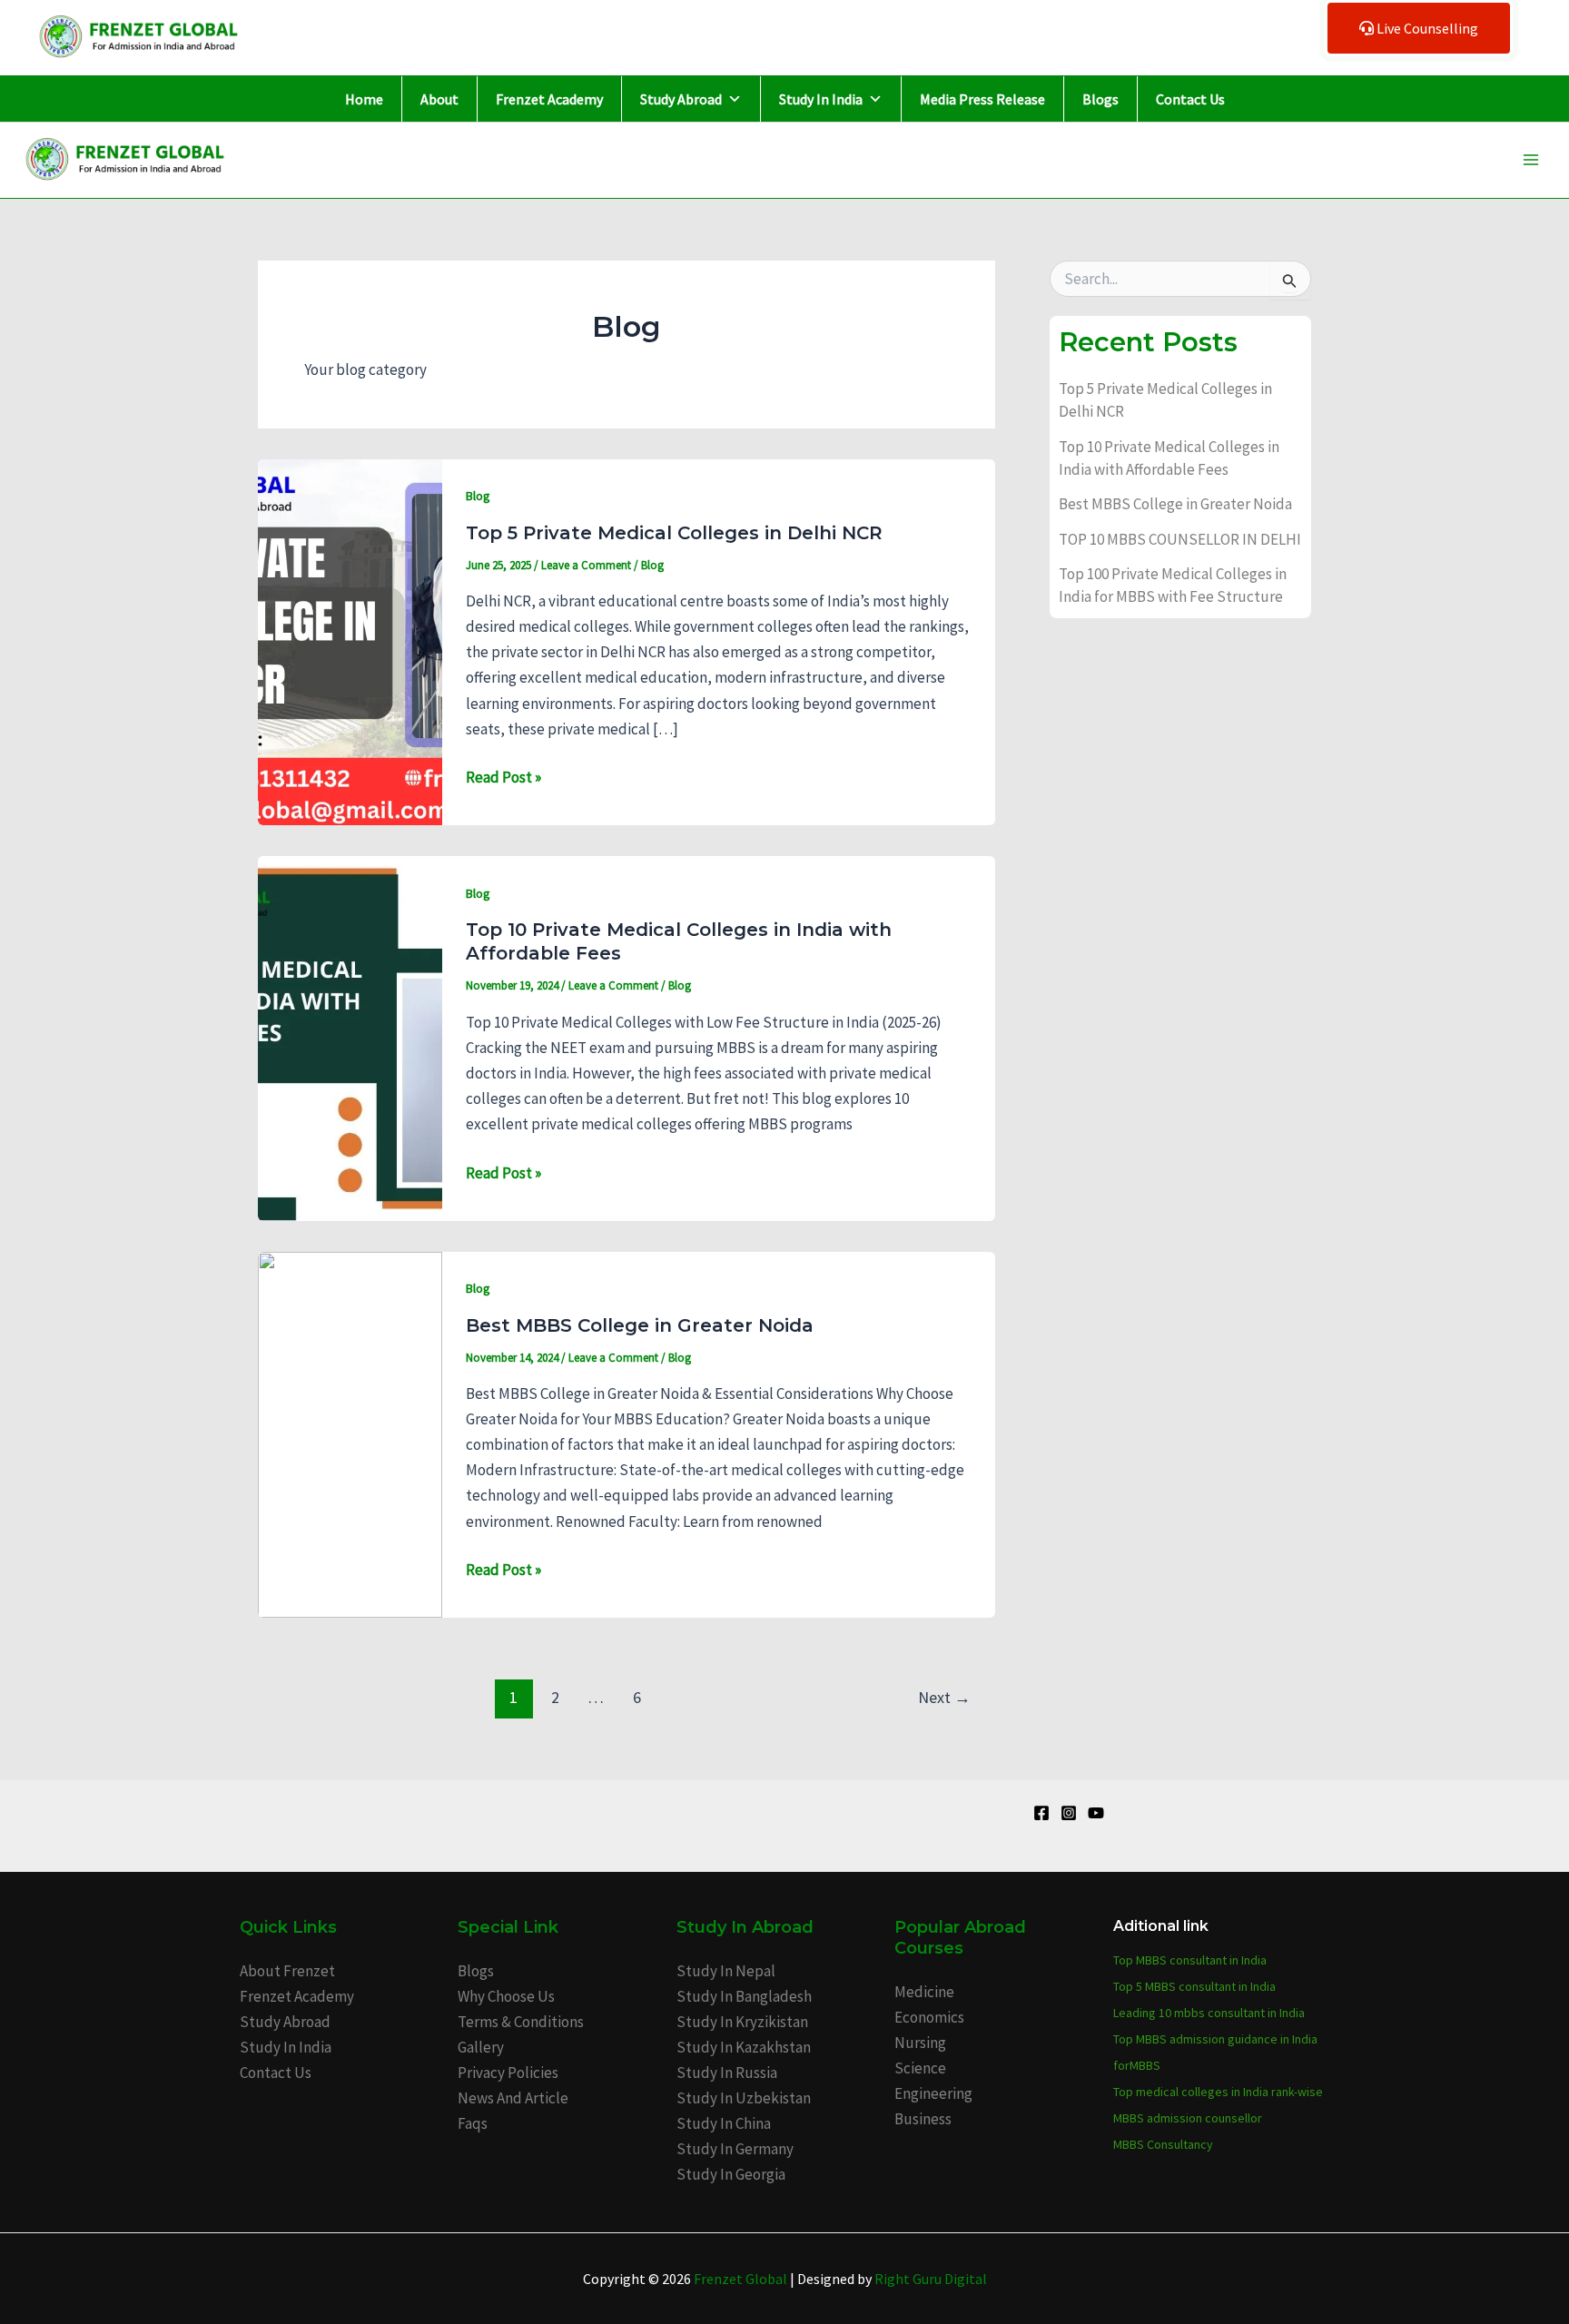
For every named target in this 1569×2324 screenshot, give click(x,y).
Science (920, 2068)
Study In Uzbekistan (744, 2098)
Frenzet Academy (549, 99)
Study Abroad (681, 99)
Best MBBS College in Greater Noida (640, 1325)
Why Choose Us (506, 1996)
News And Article (513, 2098)
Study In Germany (735, 2149)
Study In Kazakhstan (744, 2047)
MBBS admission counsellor (1188, 2118)
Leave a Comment (586, 565)
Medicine (924, 1992)
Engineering (933, 2093)
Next (944, 1697)
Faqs (473, 2123)
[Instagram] (1069, 1813)
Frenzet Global (740, 2279)
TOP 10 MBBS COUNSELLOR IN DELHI (1180, 539)
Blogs (1100, 99)
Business (923, 2119)
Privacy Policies (508, 2073)
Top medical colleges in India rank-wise (1218, 2092)
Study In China (724, 2123)
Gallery (481, 2047)
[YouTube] (1096, 1813)
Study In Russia (727, 2073)
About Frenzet (287, 1971)
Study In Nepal (726, 1971)
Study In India (821, 99)
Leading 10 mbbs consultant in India (1209, 2013)
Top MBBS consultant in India (1190, 1960)
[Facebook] (1041, 1813)
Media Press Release (982, 99)
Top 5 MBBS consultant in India (1194, 1986)
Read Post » (503, 776)
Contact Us (1190, 99)
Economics (929, 2017)
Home (364, 99)
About (439, 99)
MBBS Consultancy (1163, 2144)
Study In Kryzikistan (742, 2022)
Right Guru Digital (931, 2279)
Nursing (920, 2043)
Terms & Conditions (521, 2022)
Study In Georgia (731, 2174)
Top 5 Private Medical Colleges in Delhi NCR (674, 533)
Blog (478, 496)
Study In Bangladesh (744, 1996)
